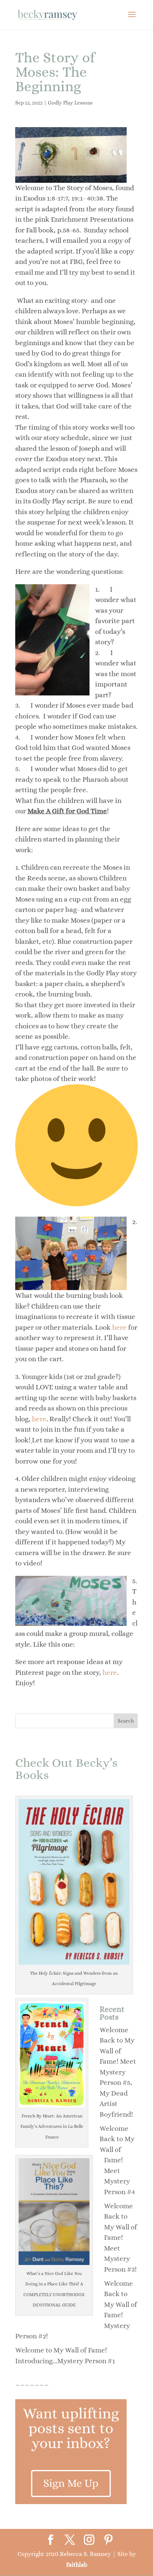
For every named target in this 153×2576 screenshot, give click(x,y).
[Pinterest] (108, 2540)
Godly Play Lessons (70, 103)
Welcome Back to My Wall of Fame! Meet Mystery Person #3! (121, 2238)
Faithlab (77, 2565)
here (119, 1327)
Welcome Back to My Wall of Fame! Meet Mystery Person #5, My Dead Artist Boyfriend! (118, 2072)
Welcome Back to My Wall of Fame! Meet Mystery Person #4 (117, 2160)
